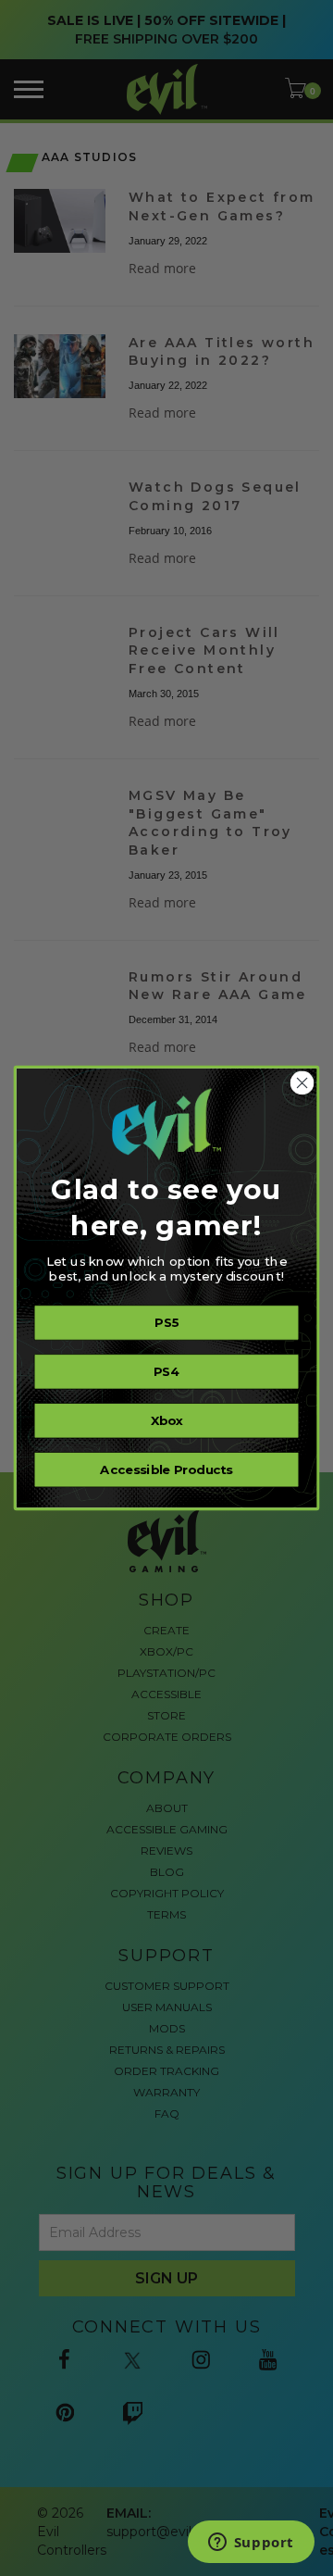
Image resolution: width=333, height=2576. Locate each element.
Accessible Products (166, 1469)
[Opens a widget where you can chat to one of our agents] (251, 2544)
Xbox (167, 1420)
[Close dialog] (302, 1083)
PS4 (167, 1371)
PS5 (166, 1322)
